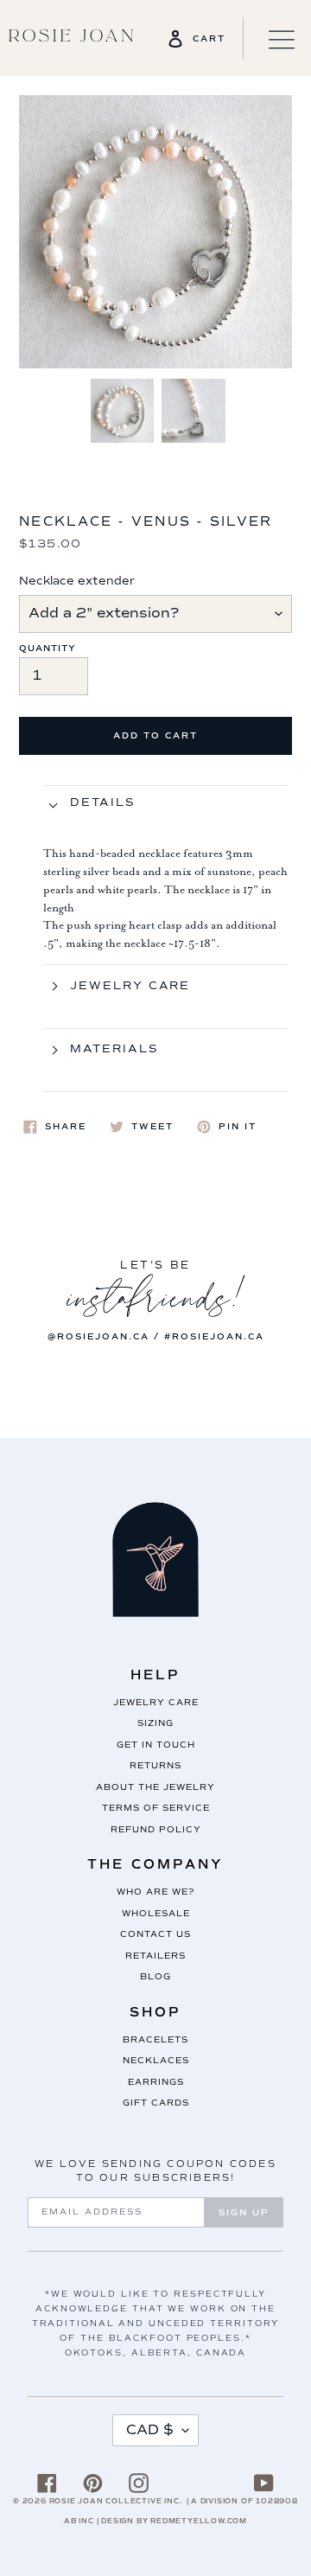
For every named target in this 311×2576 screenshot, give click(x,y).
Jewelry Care (156, 1702)
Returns (155, 1765)
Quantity (48, 648)
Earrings (156, 2082)
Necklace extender (77, 581)
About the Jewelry (155, 1787)
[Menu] (273, 38)
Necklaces (156, 2060)
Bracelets (155, 2039)
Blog (155, 1976)
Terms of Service (156, 1808)
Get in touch (156, 1745)
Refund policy (156, 1829)
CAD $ (150, 2430)
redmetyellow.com (199, 2521)
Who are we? (155, 1892)
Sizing (155, 1723)
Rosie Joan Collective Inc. (116, 2501)
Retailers (155, 1956)
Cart (209, 39)
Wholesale (156, 1913)
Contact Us (155, 1934)
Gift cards (156, 2103)
